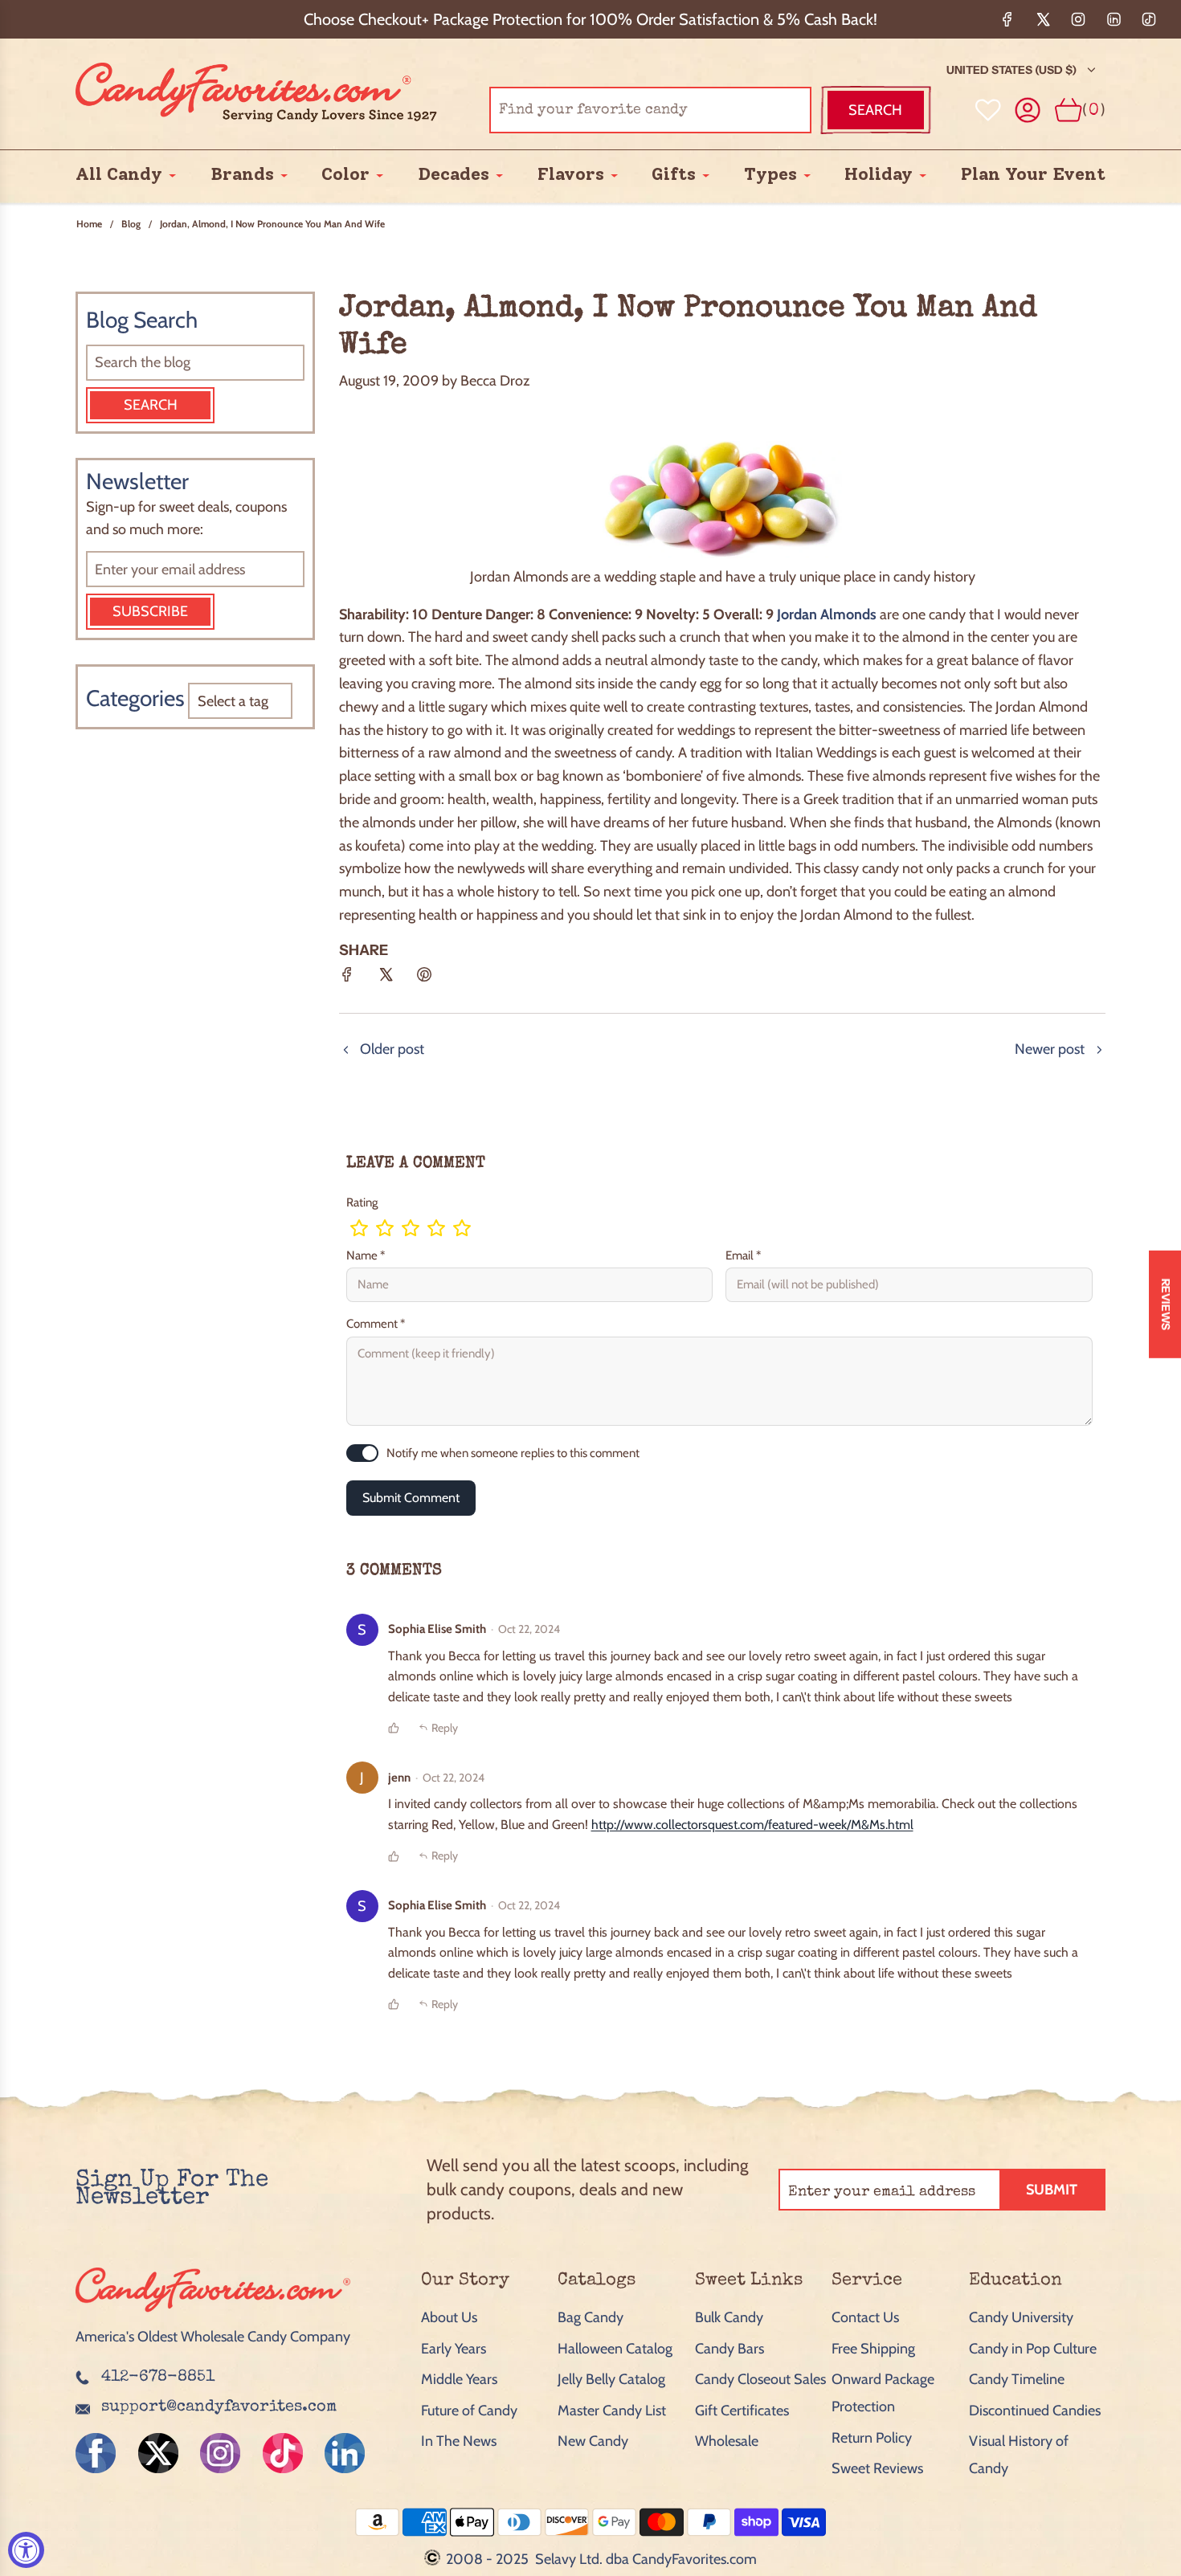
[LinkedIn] (1114, 19)
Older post (392, 1049)
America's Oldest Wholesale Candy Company (213, 2337)
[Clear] (758, 110)
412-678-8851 (158, 2378)
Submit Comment (411, 1498)
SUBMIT (1052, 2190)
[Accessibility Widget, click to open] (26, 2550)
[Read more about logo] (213, 2313)
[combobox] (650, 110)
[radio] (359, 1228)
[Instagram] (1078, 19)
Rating (362, 1202)
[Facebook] (1007, 19)
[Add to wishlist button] (988, 110)
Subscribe (150, 611)
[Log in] (1028, 110)
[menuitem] (119, 175)
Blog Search (142, 320)
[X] (1043, 19)
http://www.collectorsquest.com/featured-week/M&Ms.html (752, 1825)
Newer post (1050, 1049)
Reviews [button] (1166, 1304)
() (1094, 110)
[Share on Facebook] (347, 980)
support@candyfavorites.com (219, 2407)
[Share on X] (386, 980)
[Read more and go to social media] (96, 2453)
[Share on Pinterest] (424, 980)
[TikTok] (1149, 19)
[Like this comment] (394, 1728)
